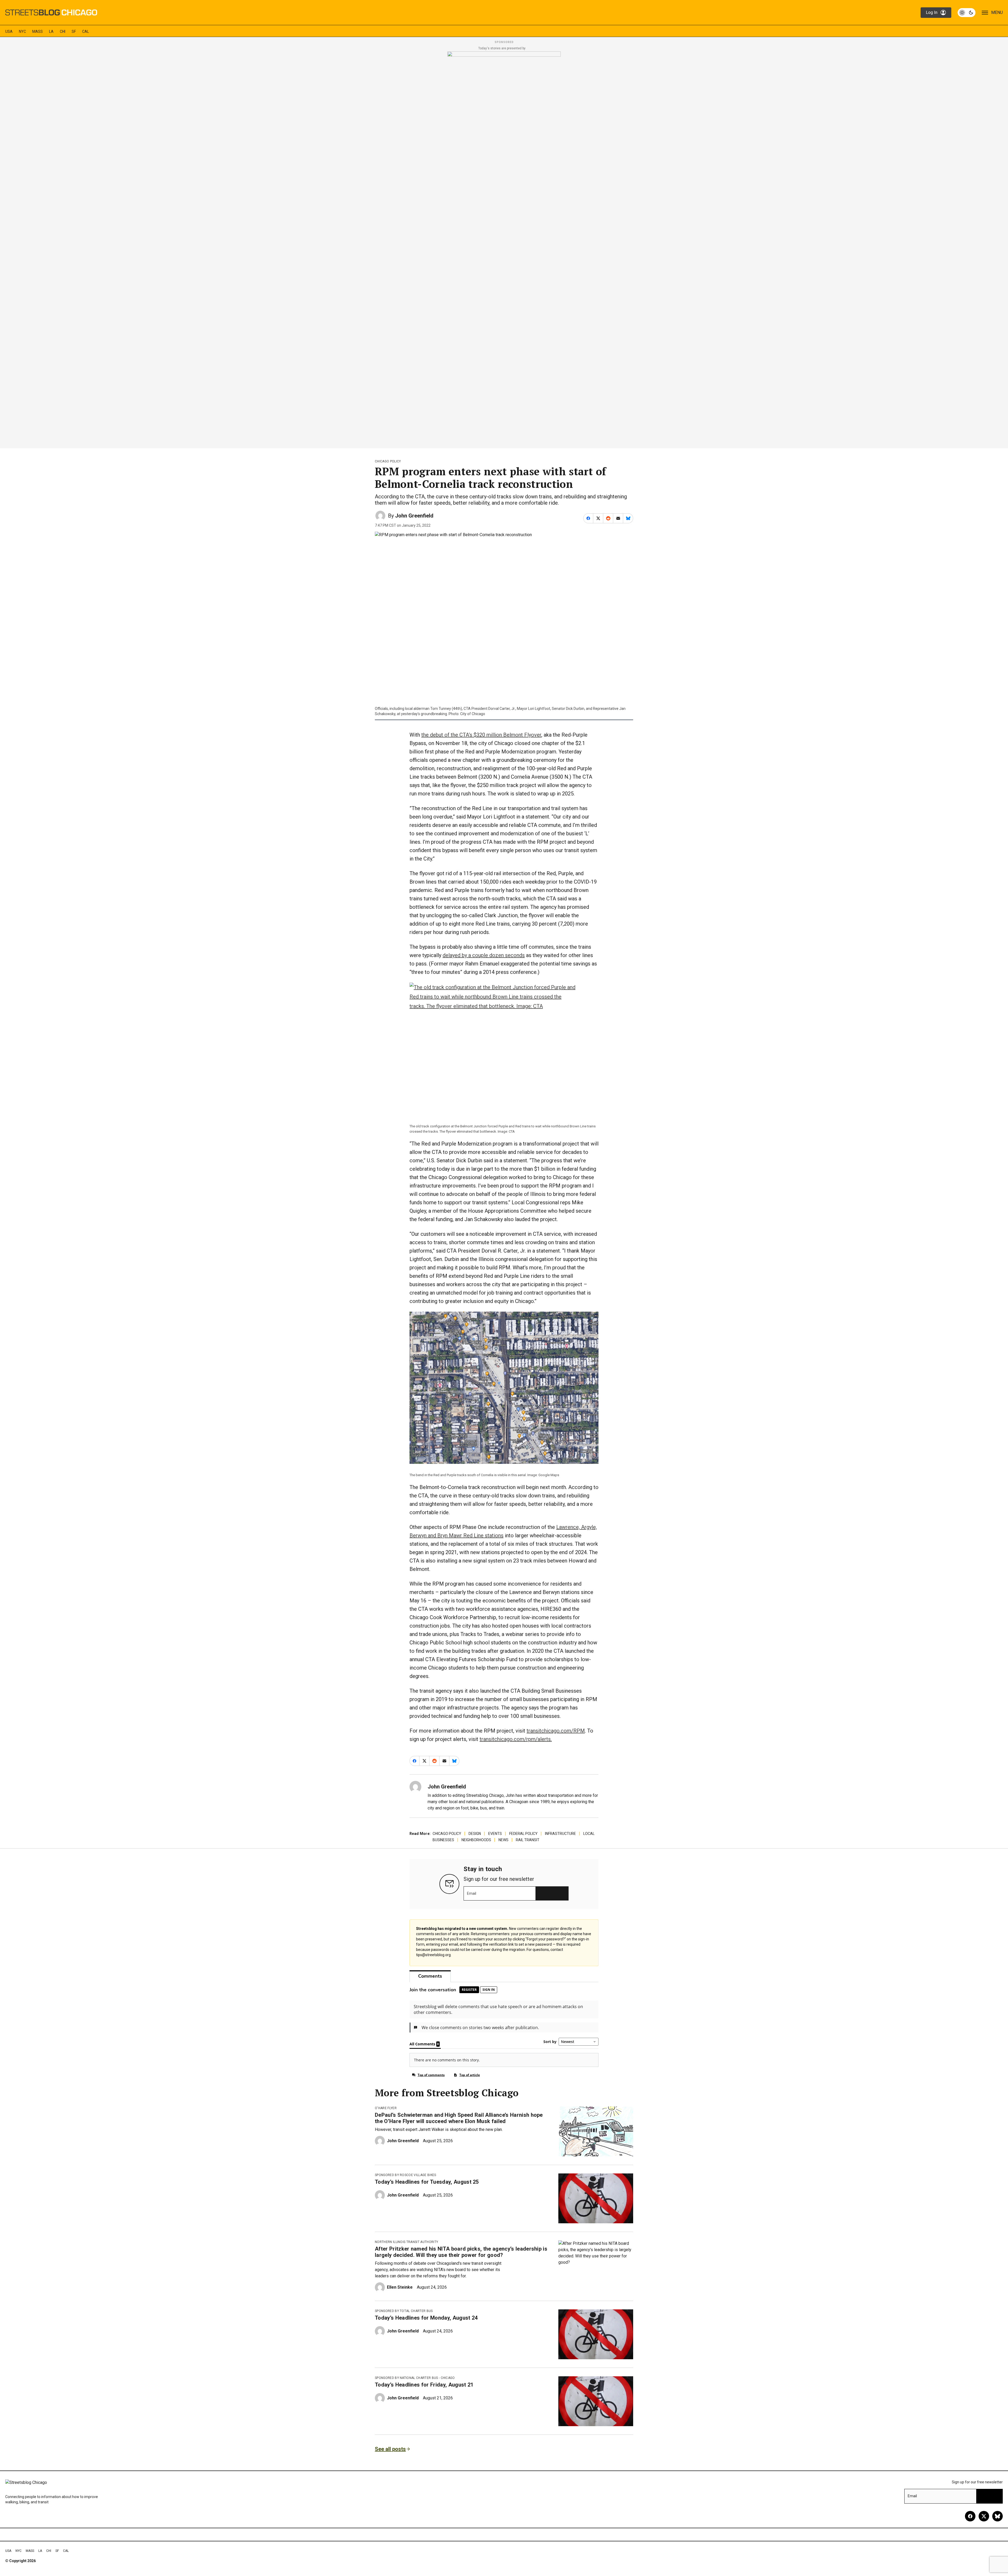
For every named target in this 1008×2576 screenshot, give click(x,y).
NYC (22, 31)
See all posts (390, 2449)
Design (475, 1834)
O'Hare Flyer (386, 2108)
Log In (932, 12)
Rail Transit (528, 1840)
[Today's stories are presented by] (504, 248)
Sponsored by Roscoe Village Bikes (406, 2175)
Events (495, 1834)
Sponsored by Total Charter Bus (404, 2311)
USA (9, 31)
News (503, 1840)
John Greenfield (414, 516)
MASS (38, 31)
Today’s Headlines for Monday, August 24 (426, 2318)
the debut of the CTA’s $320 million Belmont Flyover (481, 735)
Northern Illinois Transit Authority (406, 2242)
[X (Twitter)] (984, 2516)
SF (74, 31)
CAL (86, 31)
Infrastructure (560, 1834)
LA (51, 31)
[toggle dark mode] (967, 13)
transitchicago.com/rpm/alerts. (516, 1739)
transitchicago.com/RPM (556, 1731)
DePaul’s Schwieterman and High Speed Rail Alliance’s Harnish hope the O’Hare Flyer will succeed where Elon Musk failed (459, 2118)
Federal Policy (523, 1834)
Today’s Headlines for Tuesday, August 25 (427, 2182)
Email (472, 1893)
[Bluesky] (997, 2516)
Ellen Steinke (400, 2287)
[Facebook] (970, 2516)
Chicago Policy (388, 461)
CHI (63, 31)
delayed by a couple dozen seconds (484, 955)
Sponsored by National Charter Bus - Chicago (415, 2378)
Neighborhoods (476, 1840)
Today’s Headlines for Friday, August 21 (424, 2385)
